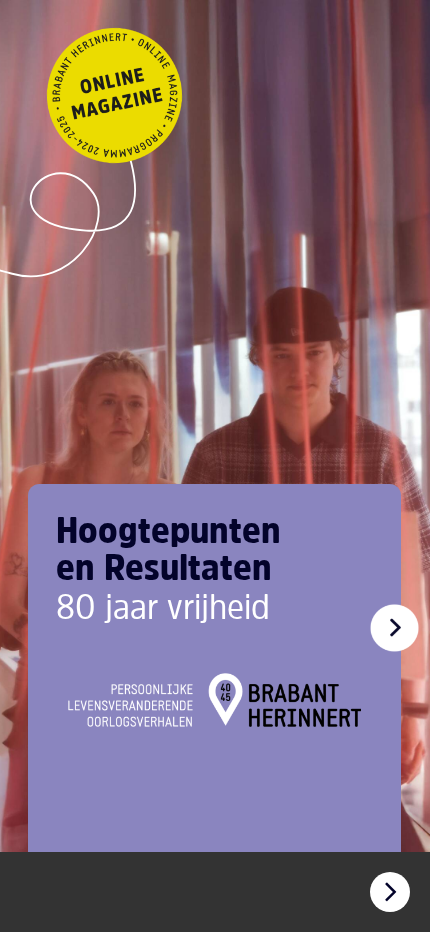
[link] (394, 628)
